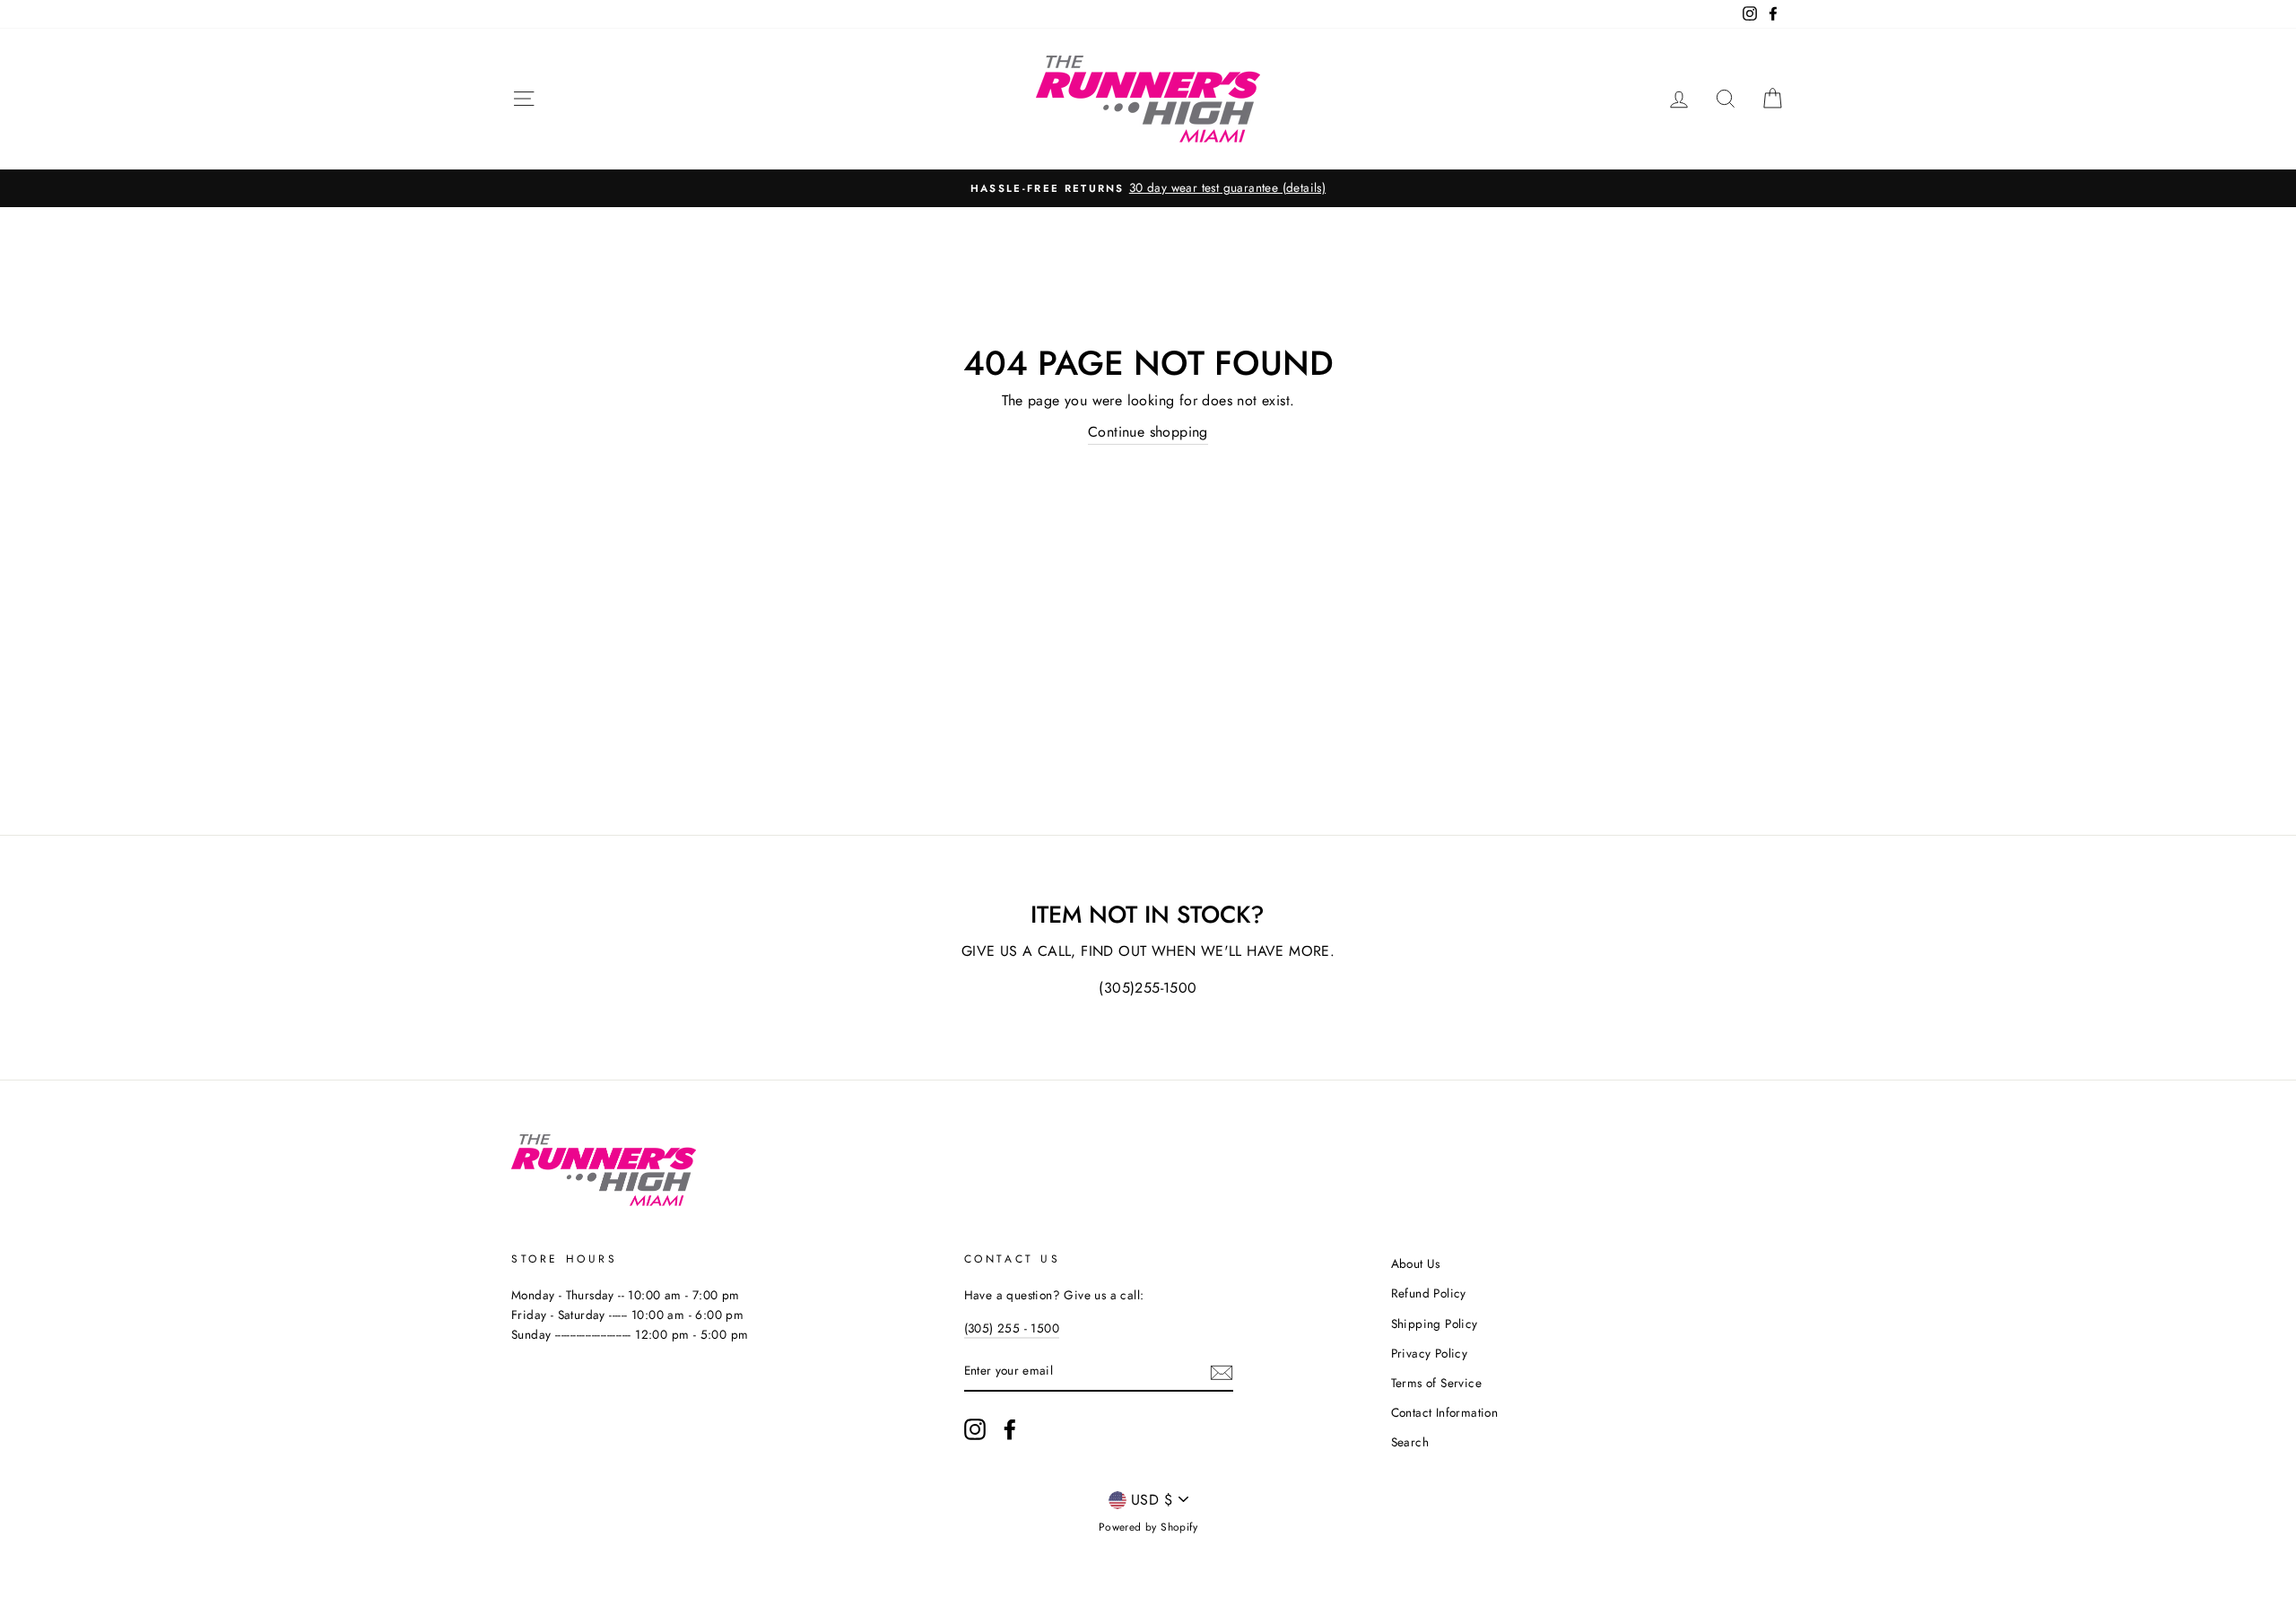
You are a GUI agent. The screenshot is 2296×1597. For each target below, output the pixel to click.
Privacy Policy (1430, 1353)
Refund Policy (1429, 1293)
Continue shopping (1148, 432)
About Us (1416, 1263)
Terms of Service (1436, 1383)
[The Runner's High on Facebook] (1010, 1429)
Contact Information (1445, 1412)
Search (1410, 1442)
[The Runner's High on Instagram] (975, 1429)
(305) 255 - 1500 (1012, 1328)
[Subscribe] (1222, 1372)
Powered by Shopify (1148, 1527)
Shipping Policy (1435, 1324)
